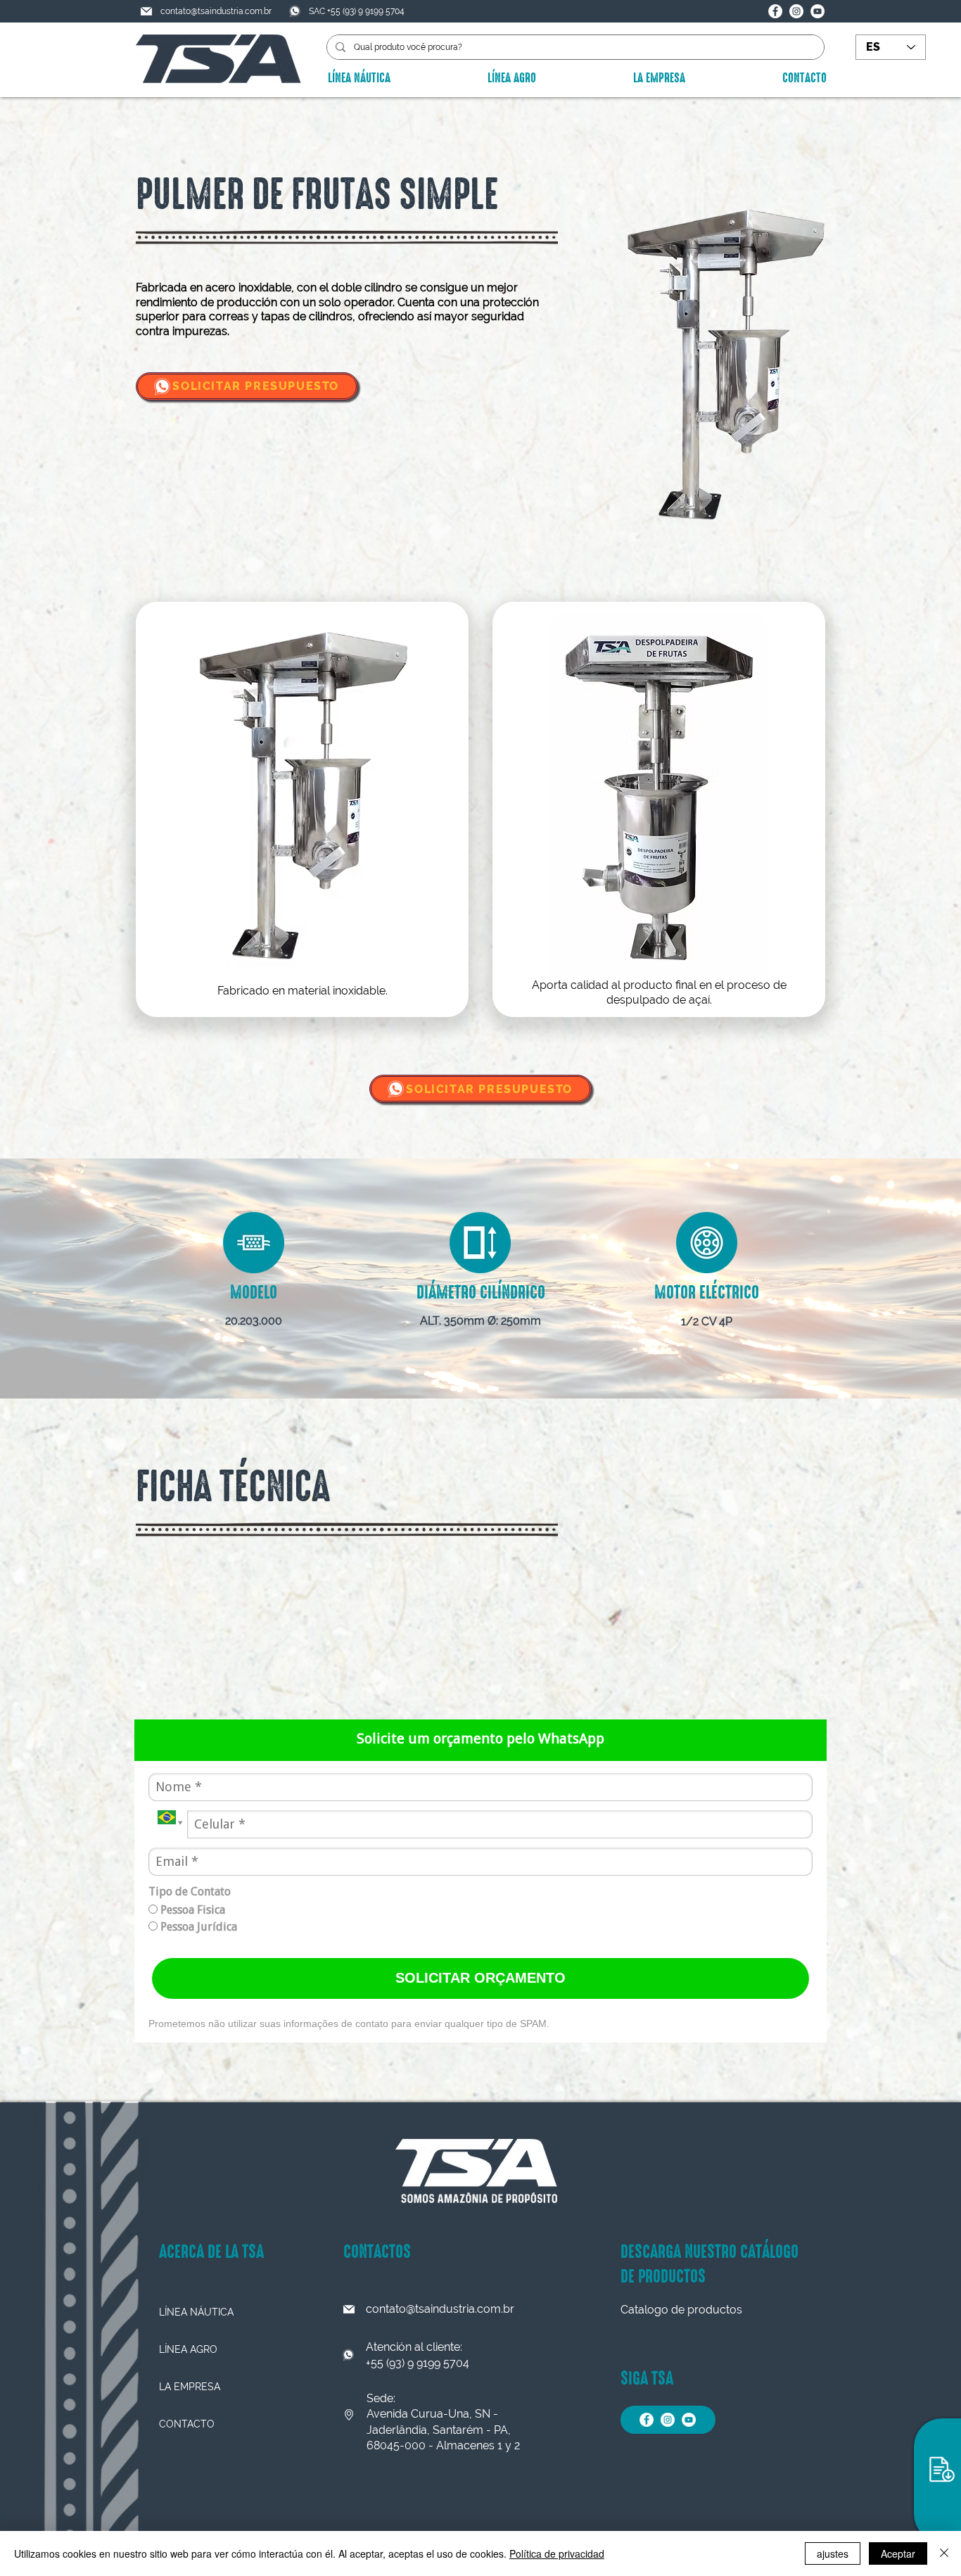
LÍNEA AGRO (188, 2349)
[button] (941, 2470)
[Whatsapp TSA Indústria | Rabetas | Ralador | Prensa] (162, 387)
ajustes (833, 2553)
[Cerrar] (944, 2553)
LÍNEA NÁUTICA (196, 2312)
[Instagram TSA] (796, 11)
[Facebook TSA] (775, 11)
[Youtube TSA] (817, 11)
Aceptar (898, 2553)
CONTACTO (187, 2424)
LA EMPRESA (190, 2387)
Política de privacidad (557, 2553)
